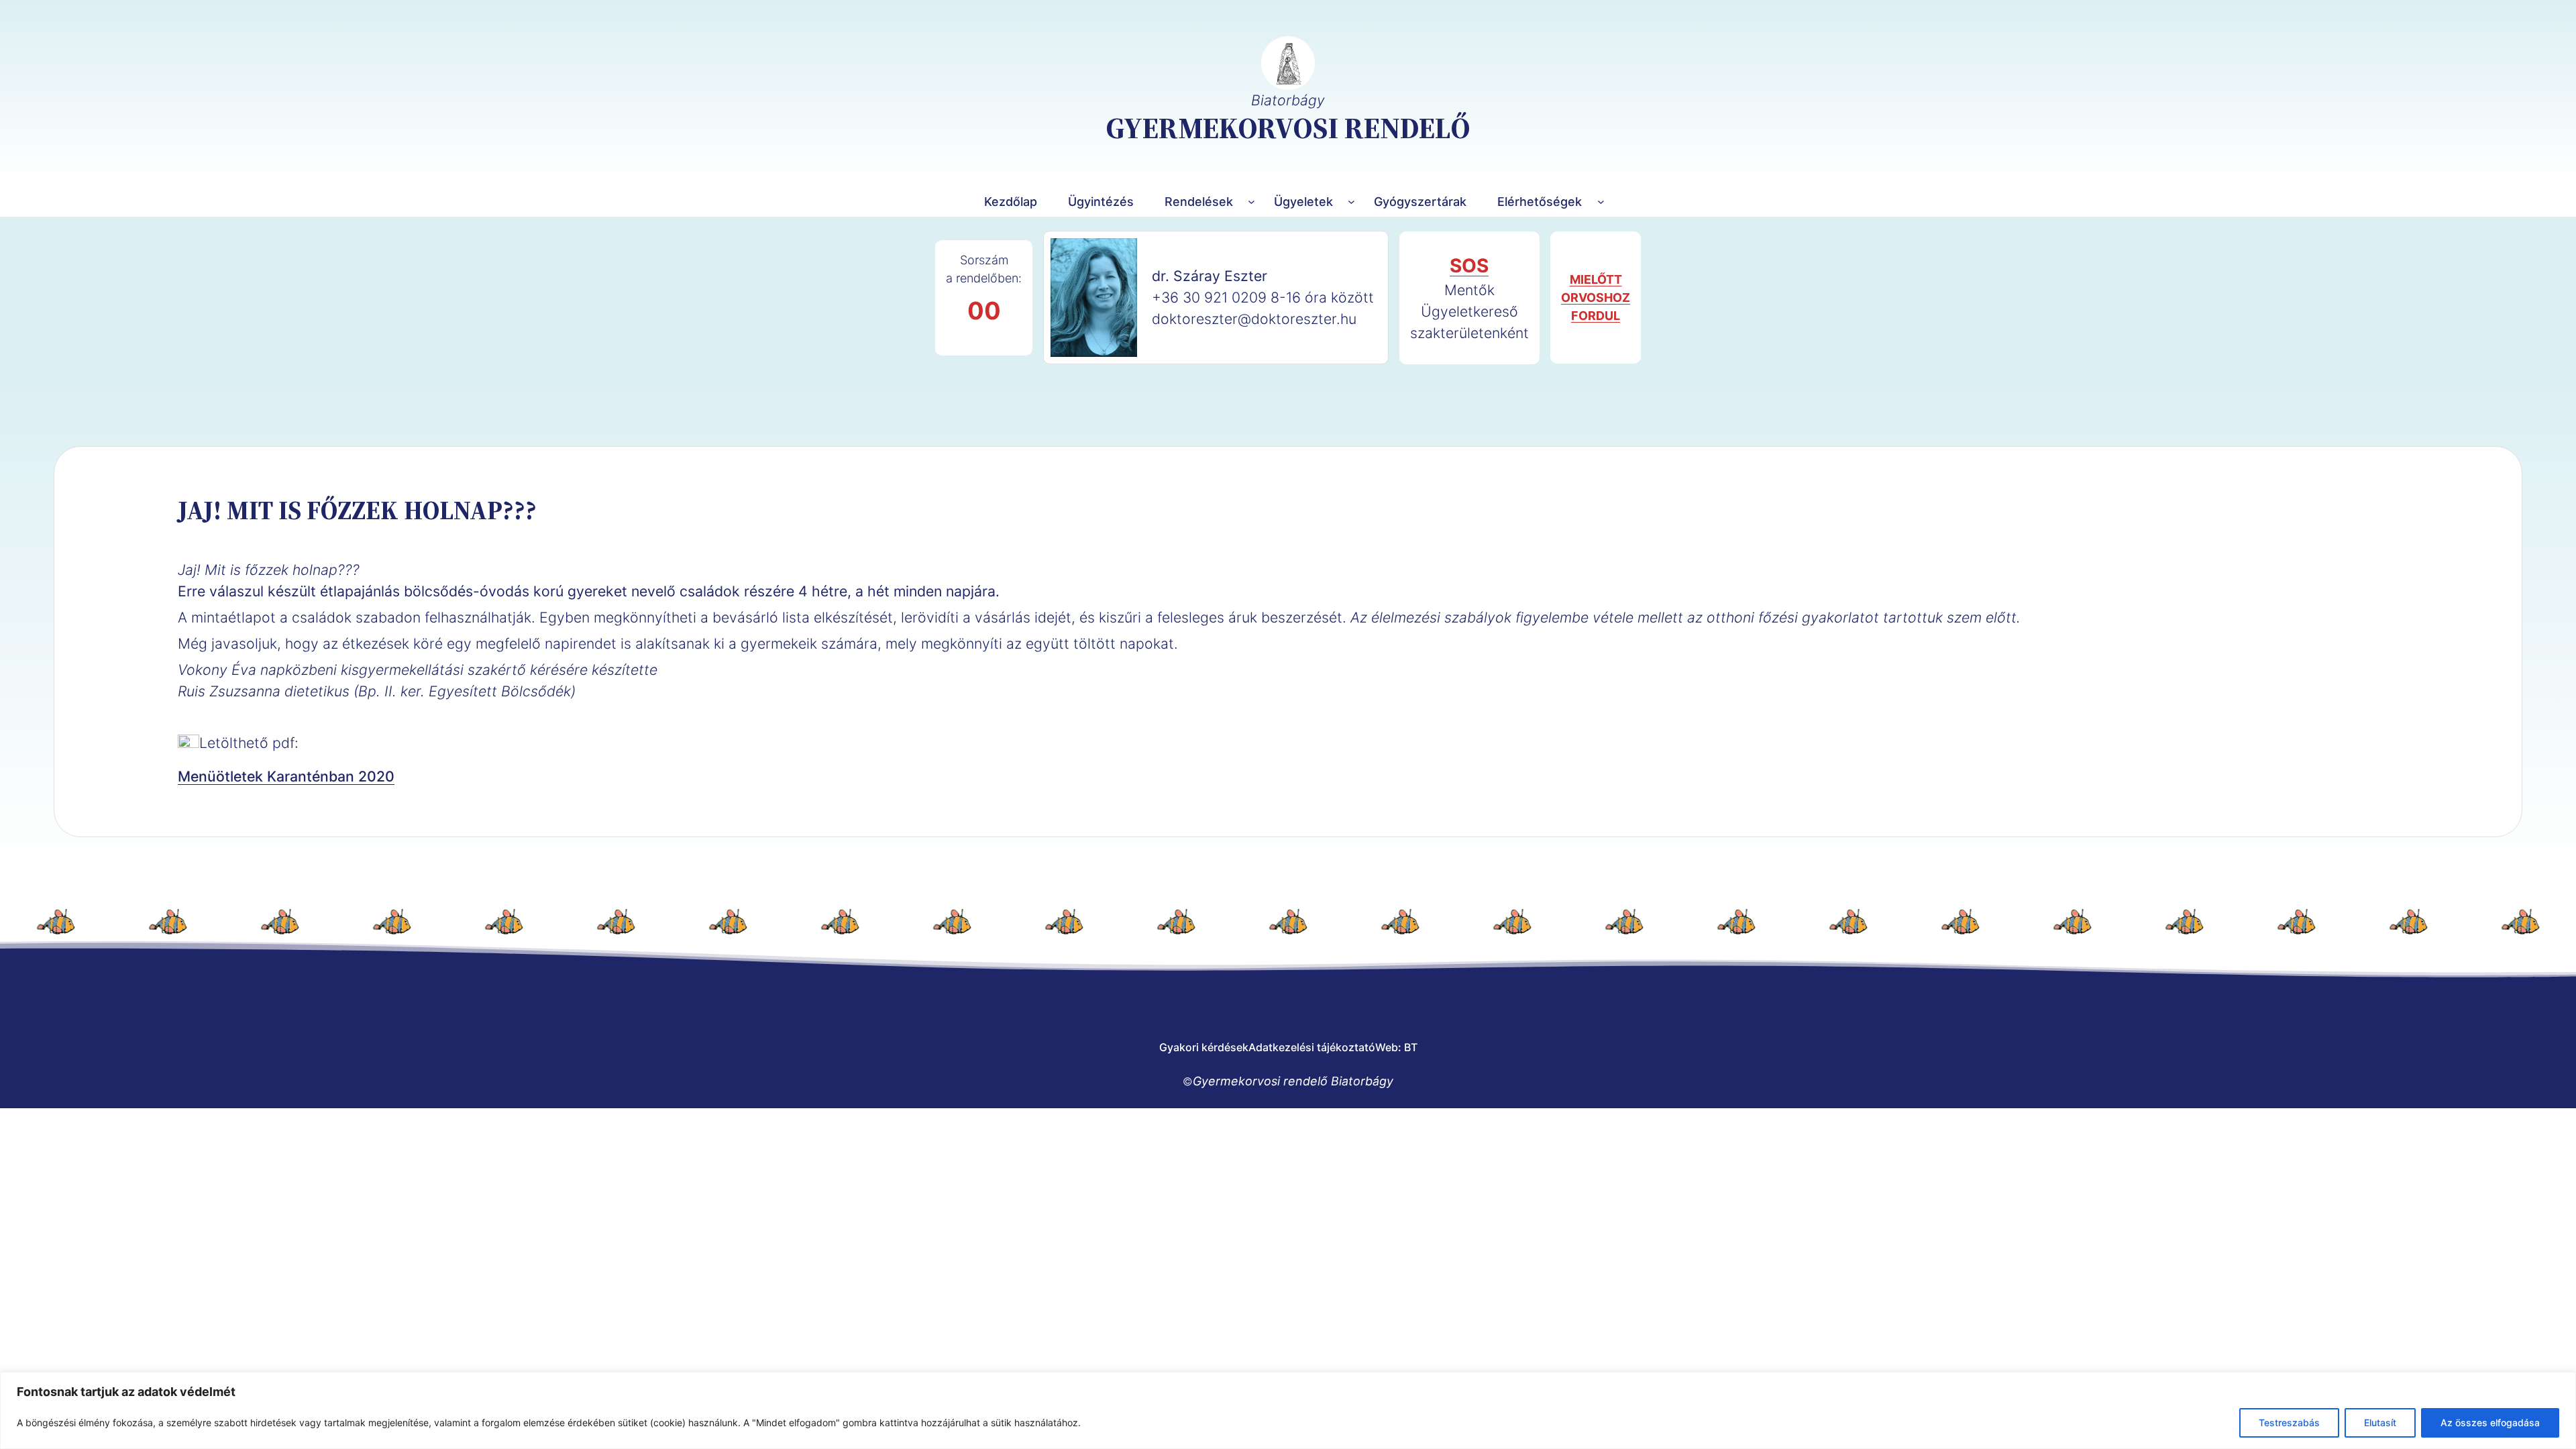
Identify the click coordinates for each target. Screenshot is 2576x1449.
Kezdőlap (1011, 202)
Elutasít (2380, 1423)
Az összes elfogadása (2490, 1423)
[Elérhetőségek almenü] (1601, 202)
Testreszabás (2289, 1423)
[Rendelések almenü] (1251, 202)
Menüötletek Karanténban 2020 (286, 776)
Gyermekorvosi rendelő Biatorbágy (1293, 1081)
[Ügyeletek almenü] (1351, 202)
